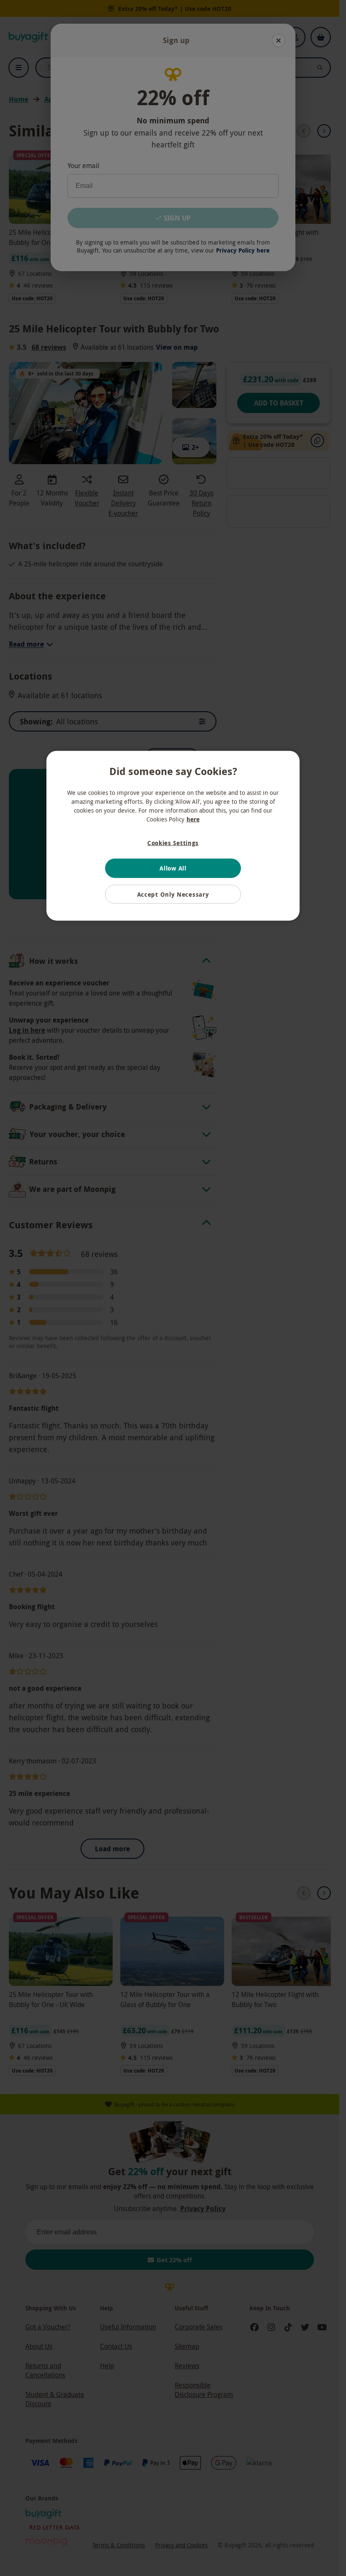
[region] (173, 836)
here (193, 819)
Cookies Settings (173, 842)
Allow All (173, 868)
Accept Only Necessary (173, 894)
